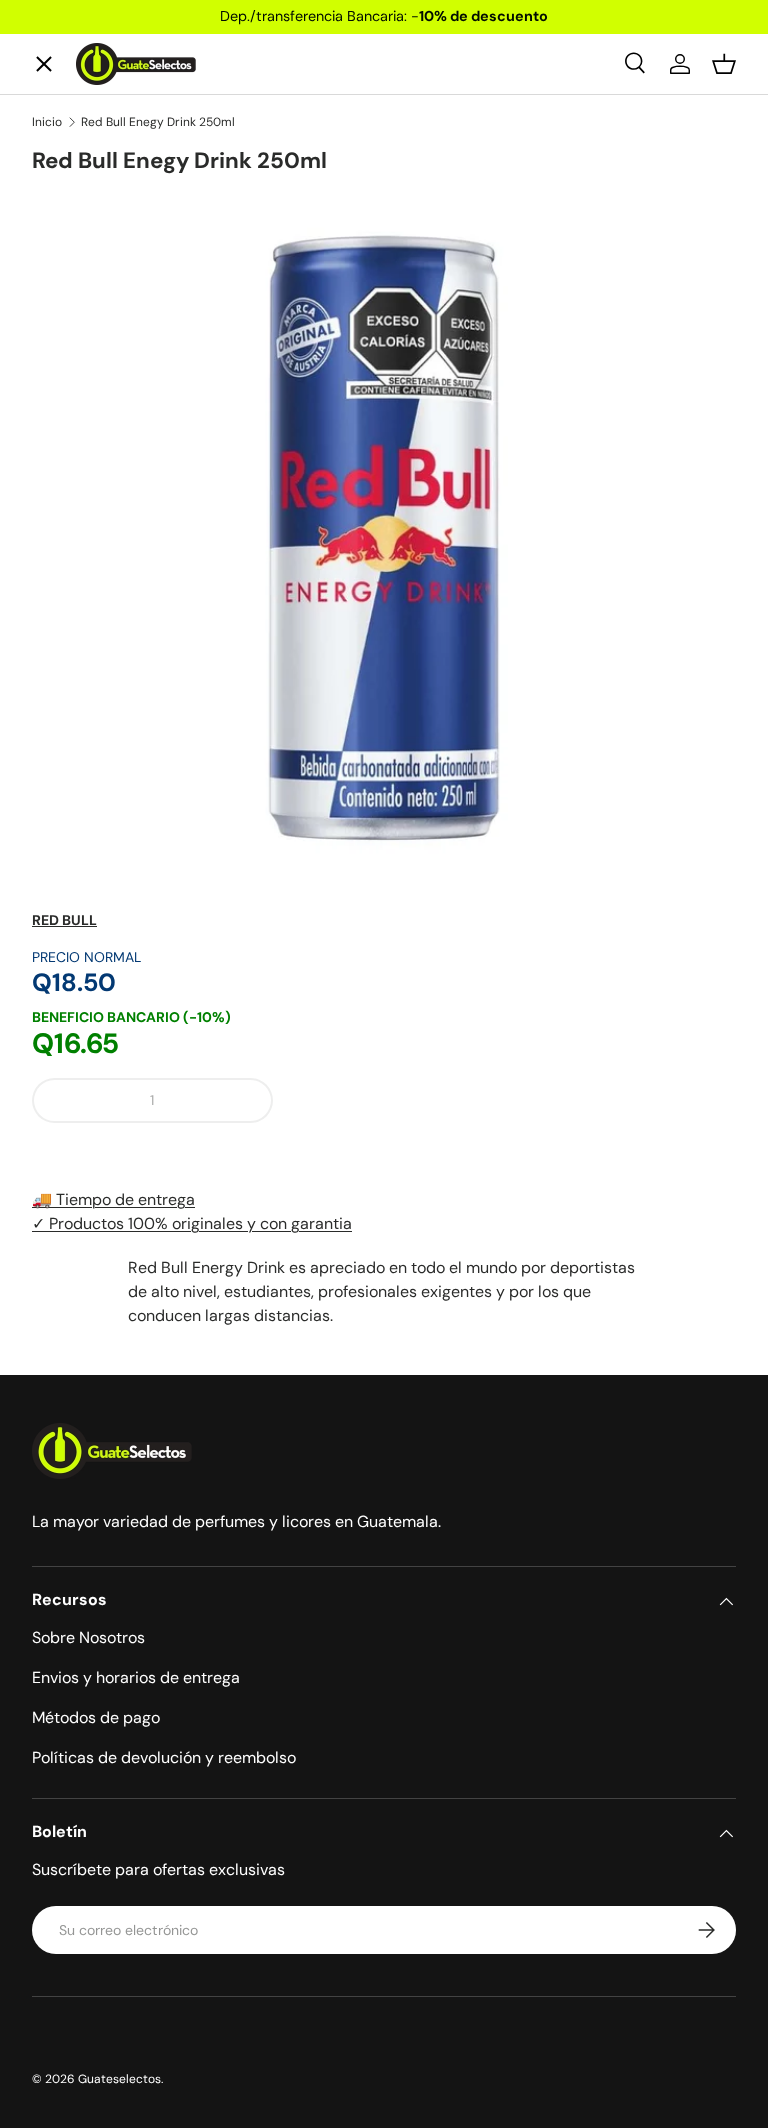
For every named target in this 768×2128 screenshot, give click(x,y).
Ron (63, 646)
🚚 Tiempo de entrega (113, 1199)
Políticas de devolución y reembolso (164, 1757)
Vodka (72, 354)
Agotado (512, 1100)
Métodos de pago (96, 1717)
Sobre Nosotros (88, 1637)
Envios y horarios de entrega (136, 1677)
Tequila (76, 281)
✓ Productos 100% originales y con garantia (192, 1223)
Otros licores (100, 573)
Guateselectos (119, 2079)
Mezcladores (98, 500)
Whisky (77, 208)
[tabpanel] (384, 1292)
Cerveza (80, 427)
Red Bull (64, 920)
